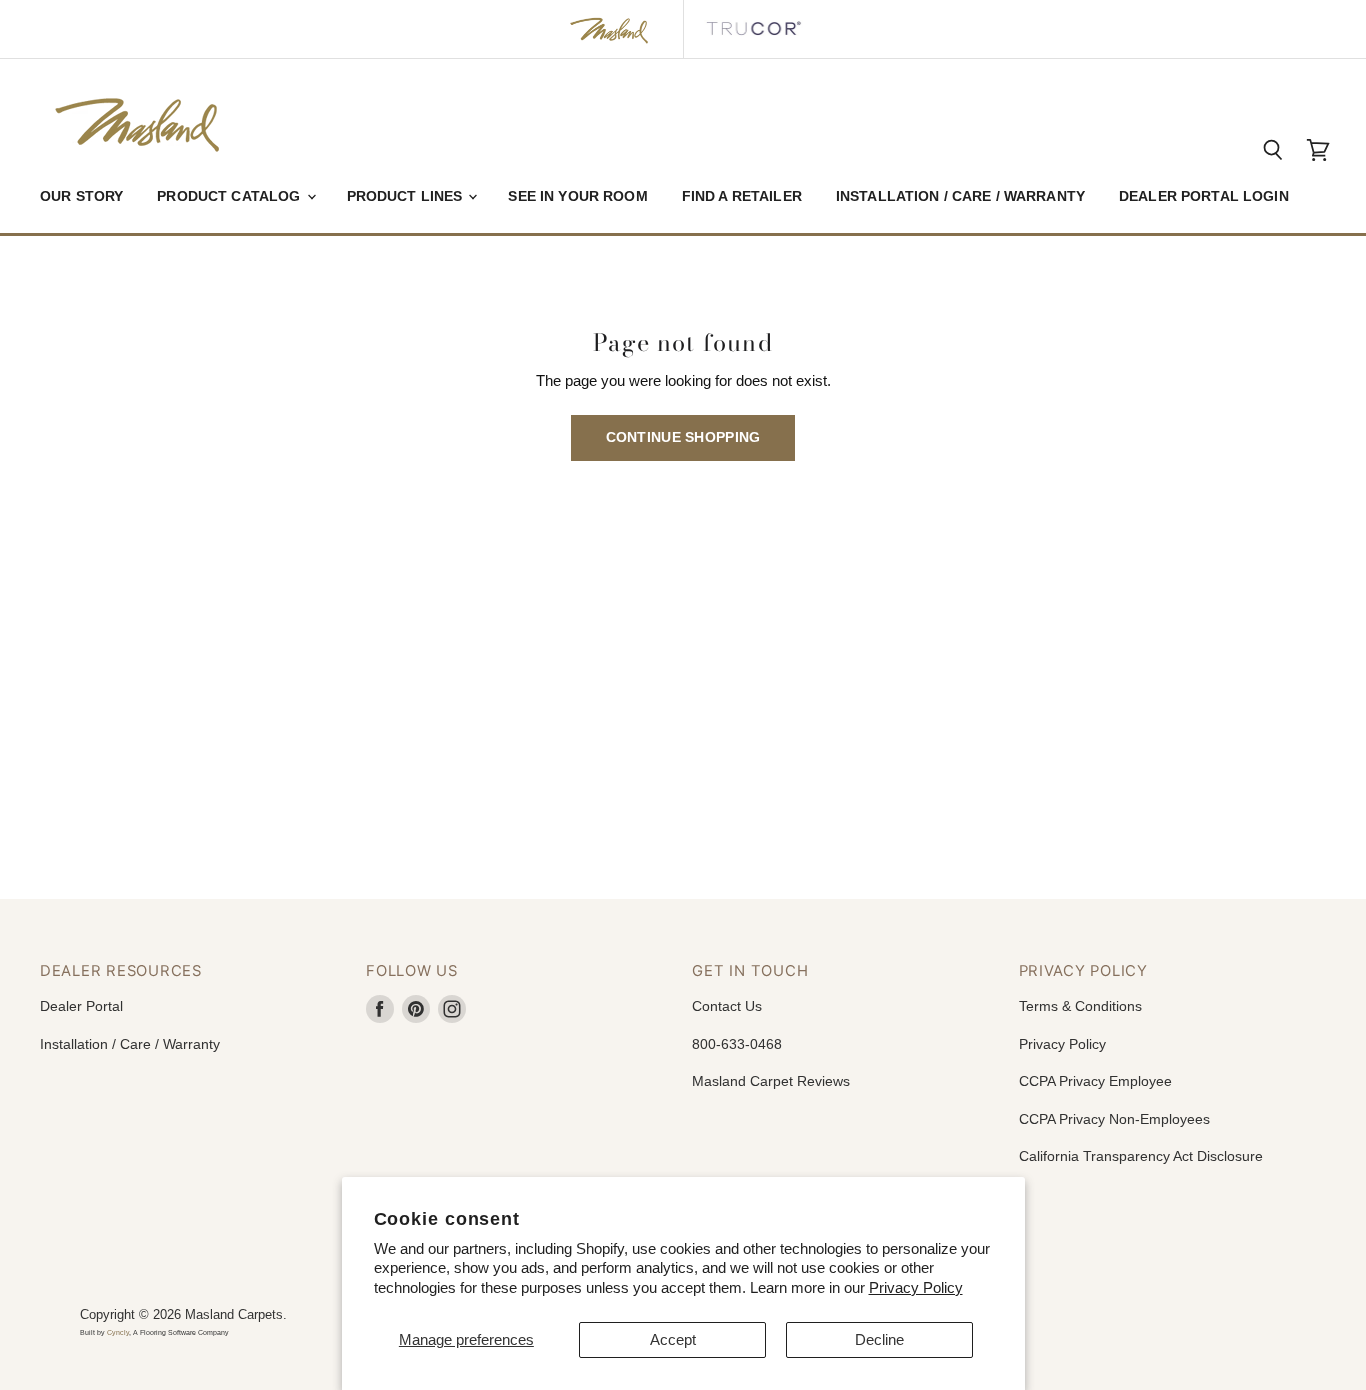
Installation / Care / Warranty (960, 196)
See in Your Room (577, 196)
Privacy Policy (916, 1287)
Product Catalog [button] (230, 196)
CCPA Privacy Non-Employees (1114, 1119)
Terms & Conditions (1080, 1006)
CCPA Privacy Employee (1095, 1081)
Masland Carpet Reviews (771, 1081)
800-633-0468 (737, 1044)
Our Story (81, 196)
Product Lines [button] (407, 196)
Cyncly (118, 1332)
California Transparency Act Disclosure (1141, 1156)
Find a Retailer (742, 196)
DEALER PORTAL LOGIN (1204, 196)
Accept (673, 1339)
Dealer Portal (81, 1006)
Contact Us (727, 1006)
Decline (879, 1339)
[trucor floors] (753, 29)
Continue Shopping (683, 437)
